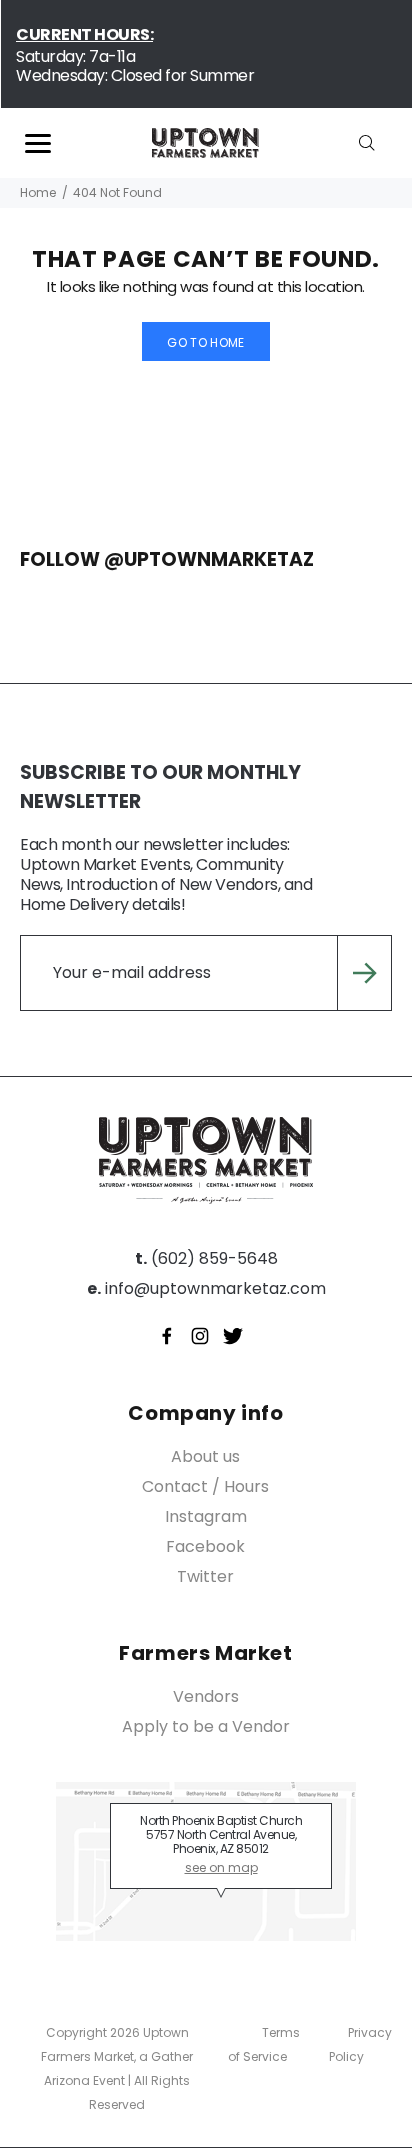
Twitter (205, 1576)
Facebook (205, 1546)
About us (205, 1456)
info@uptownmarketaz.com (206, 1288)
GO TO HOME (206, 342)
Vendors (206, 1696)
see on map (221, 1867)
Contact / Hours (205, 1486)
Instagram (206, 1516)
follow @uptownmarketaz (167, 559)
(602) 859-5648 (206, 1258)
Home (38, 192)
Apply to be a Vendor (206, 1726)
